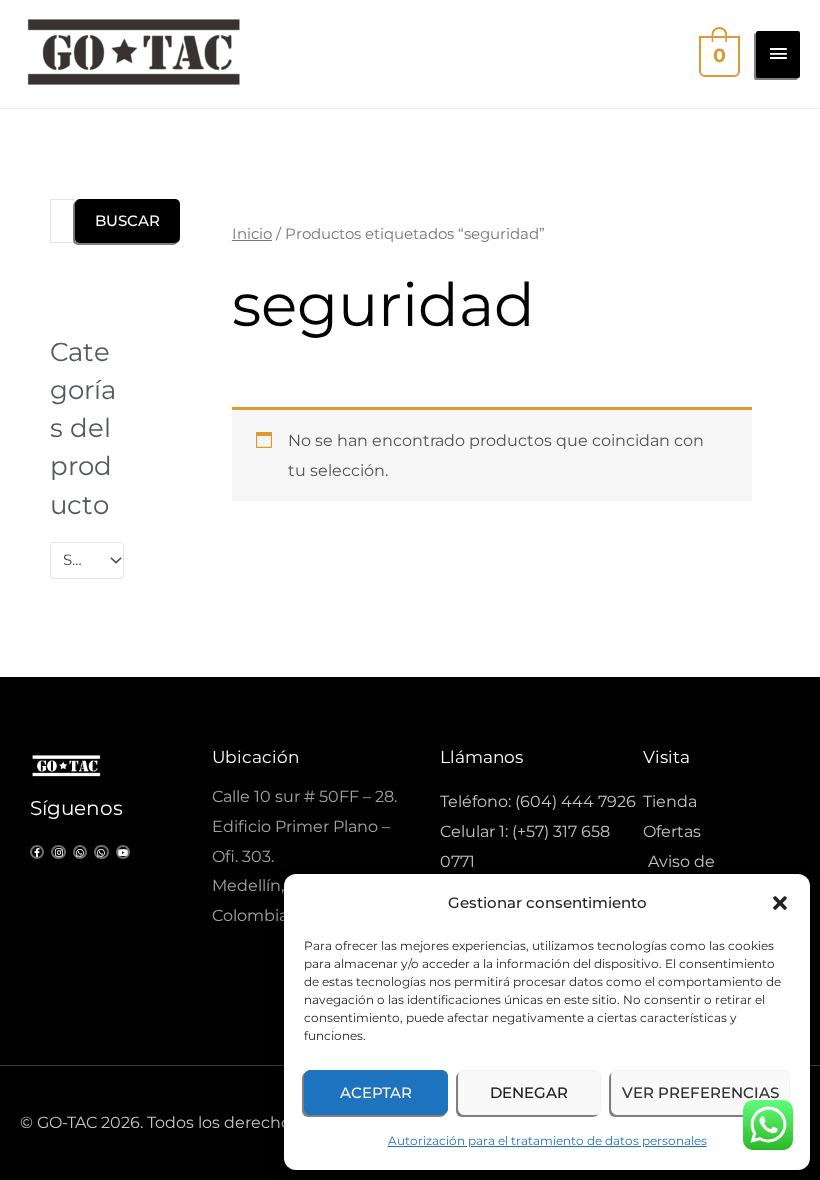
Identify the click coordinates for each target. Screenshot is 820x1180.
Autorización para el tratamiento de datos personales (547, 1140)
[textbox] (78, 560)
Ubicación (255, 757)
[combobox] (87, 560)
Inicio (252, 234)
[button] (780, 903)
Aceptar (376, 1092)
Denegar (529, 1092)
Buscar (127, 220)
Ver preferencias (700, 1092)
